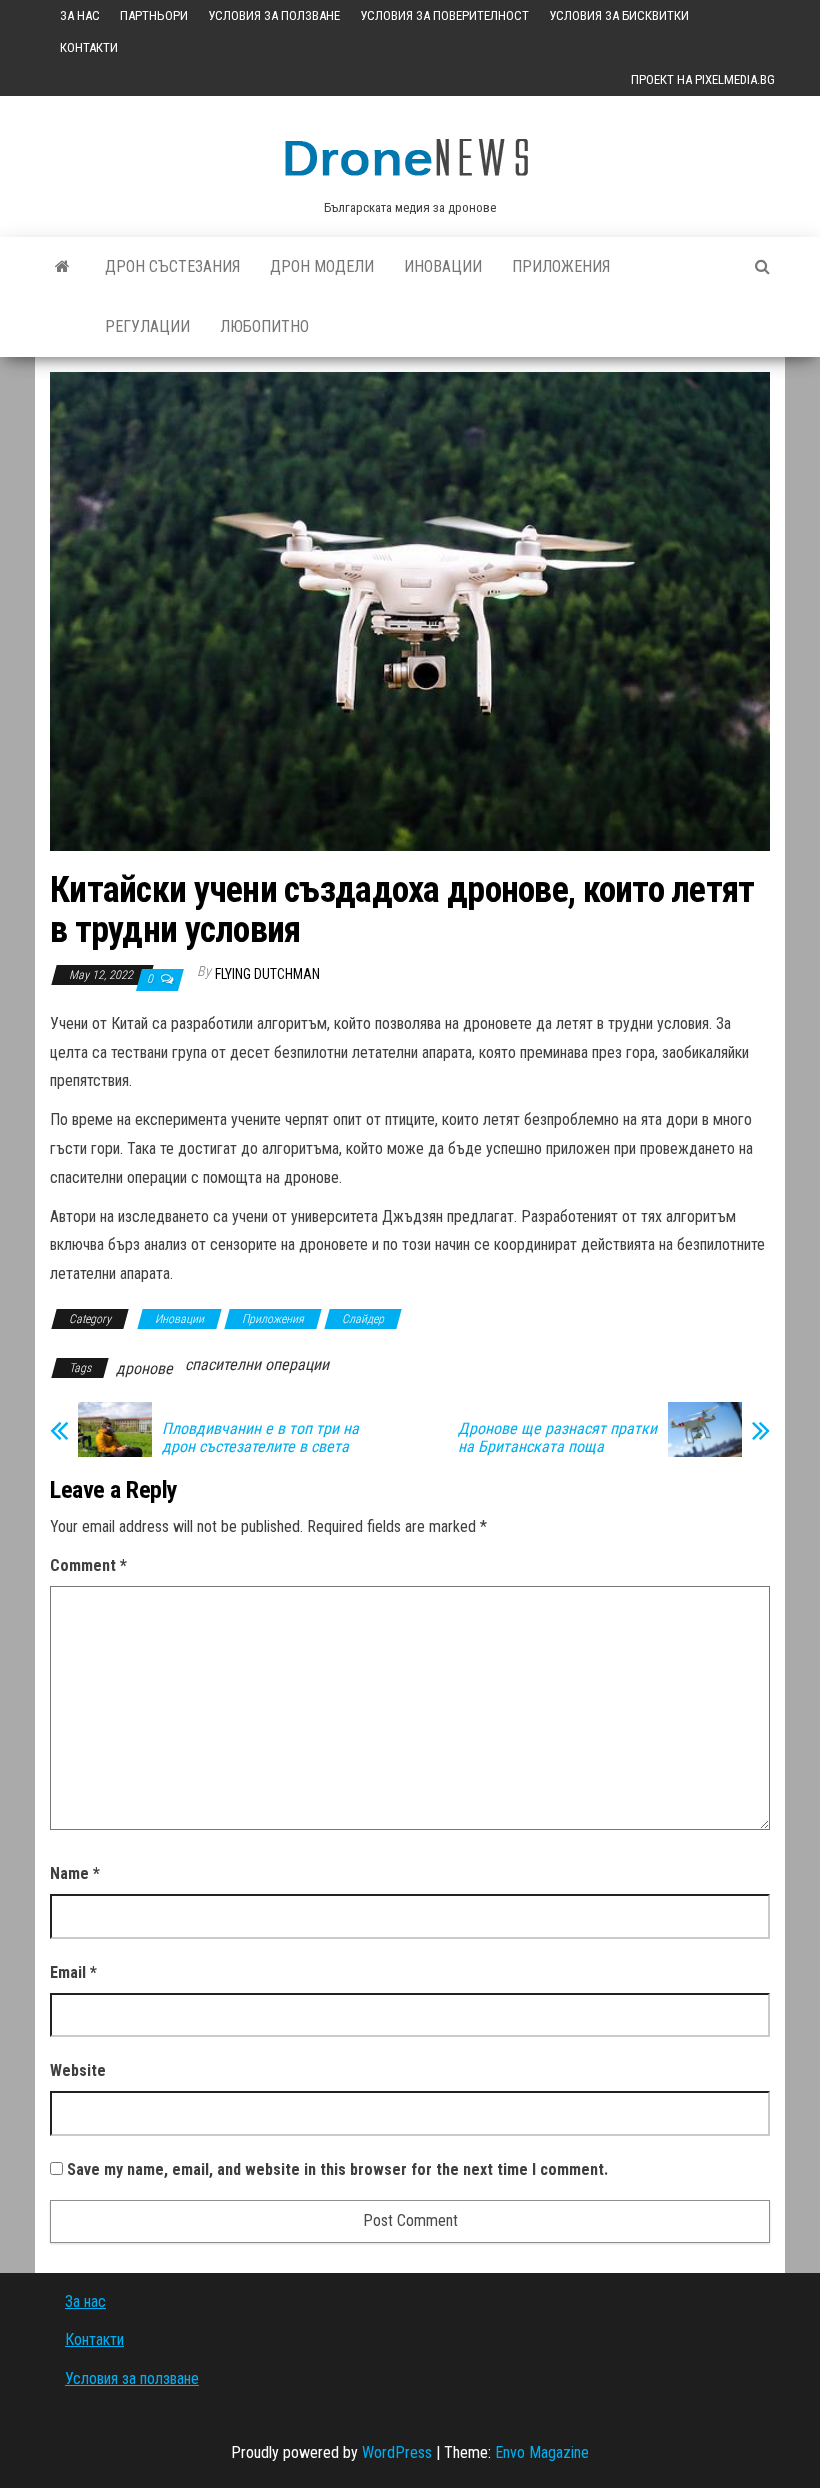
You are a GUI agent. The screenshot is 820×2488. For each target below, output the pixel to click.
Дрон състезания (172, 266)
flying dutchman (267, 974)
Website (78, 2070)
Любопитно (264, 326)
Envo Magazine (542, 2452)
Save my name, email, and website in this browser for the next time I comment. (337, 2169)
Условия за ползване (274, 15)
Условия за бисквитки (619, 15)
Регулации (147, 326)
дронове (144, 1368)
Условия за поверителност (444, 15)
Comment (88, 1565)
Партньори (154, 15)
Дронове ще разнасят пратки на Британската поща (557, 1438)
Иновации (443, 266)
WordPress (397, 2452)
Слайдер (363, 1319)
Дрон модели (322, 266)
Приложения (561, 266)
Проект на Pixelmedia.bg (703, 79)
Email (73, 1972)
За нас (80, 15)
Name (75, 1873)
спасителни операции (257, 1364)
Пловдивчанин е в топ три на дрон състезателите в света (260, 1438)
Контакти (89, 47)
